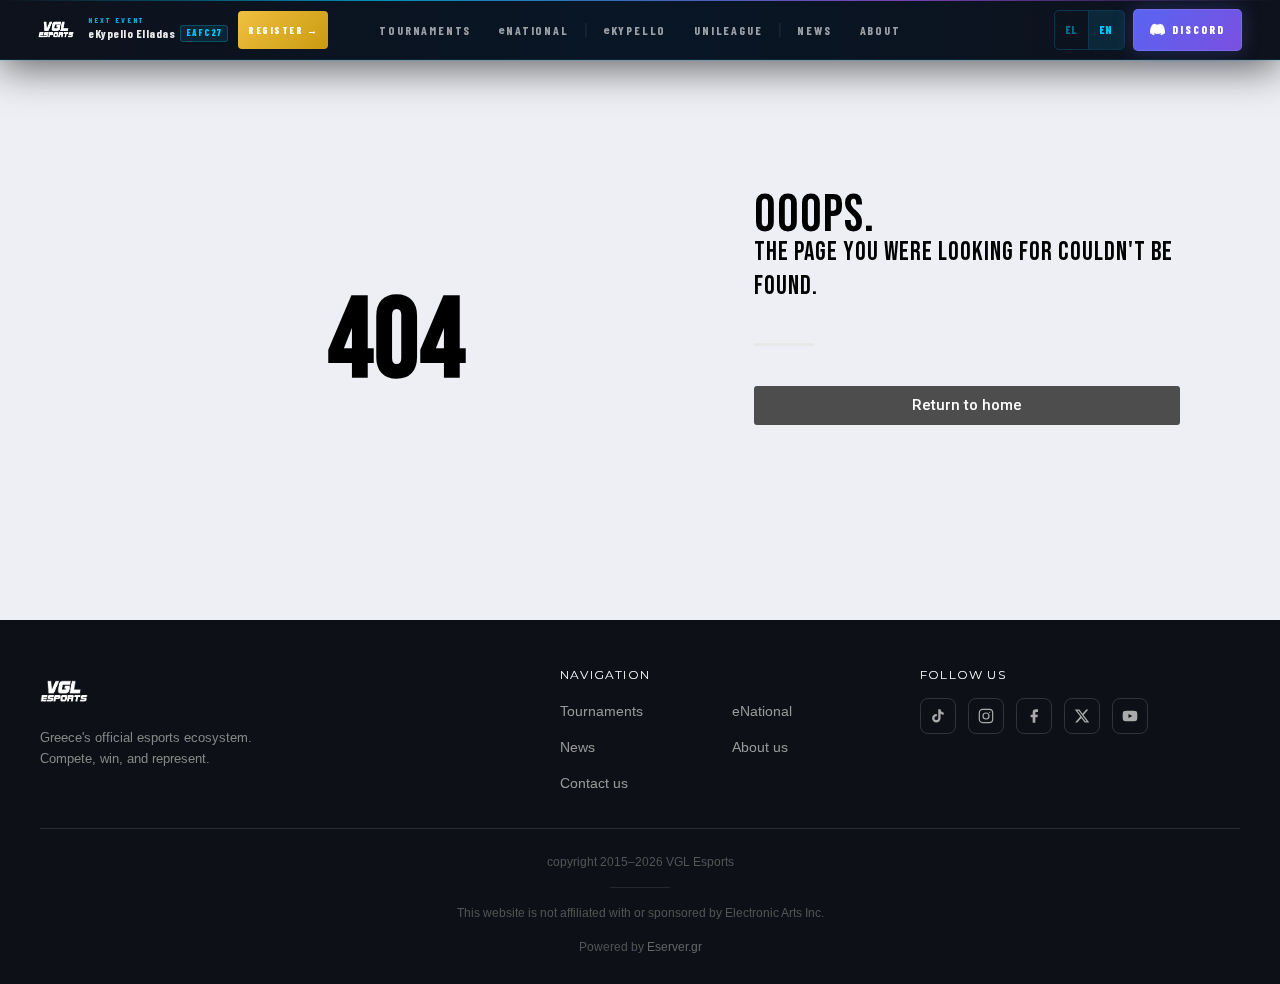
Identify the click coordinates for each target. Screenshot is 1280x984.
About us (760, 747)
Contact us (594, 783)
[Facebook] (1034, 716)
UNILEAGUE (728, 30)
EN (1106, 29)
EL (1071, 29)
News (577, 747)
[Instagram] (986, 716)
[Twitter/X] (1082, 716)
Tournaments (601, 711)
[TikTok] (938, 716)
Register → (283, 30)
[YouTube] (1130, 716)
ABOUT (880, 30)
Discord (1198, 29)
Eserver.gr (674, 947)
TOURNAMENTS (425, 30)
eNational (762, 711)
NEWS (814, 30)
